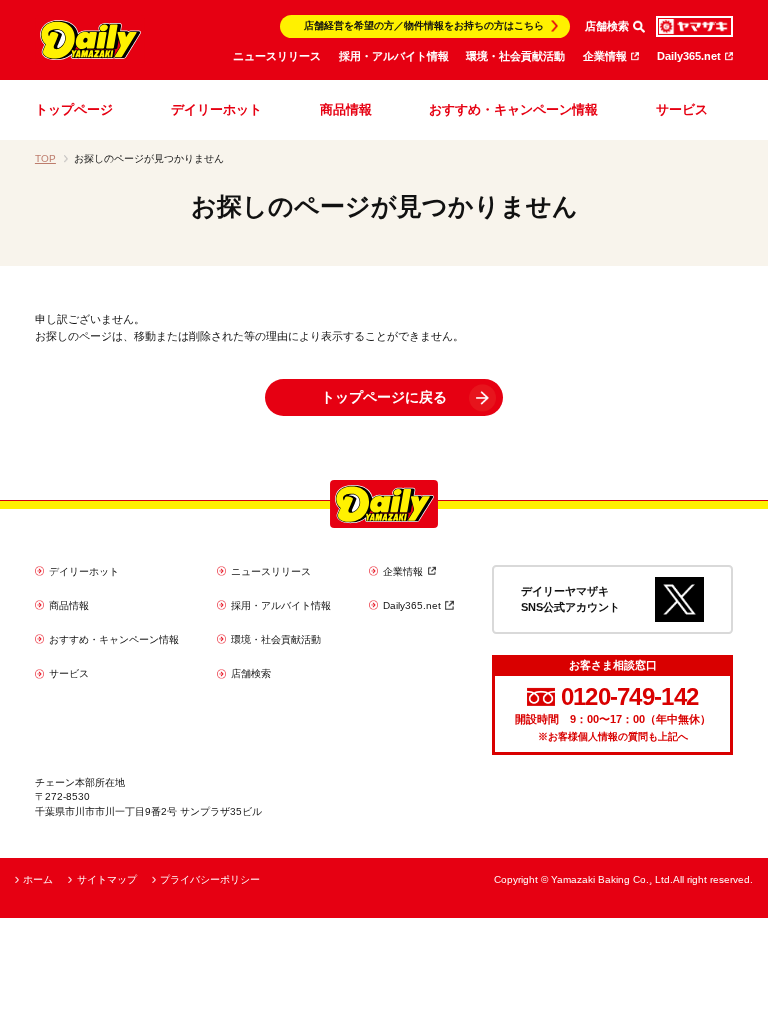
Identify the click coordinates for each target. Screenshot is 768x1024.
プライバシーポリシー (210, 879)
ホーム (38, 879)
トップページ (74, 110)
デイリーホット (216, 110)
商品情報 (346, 110)
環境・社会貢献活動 (515, 56)
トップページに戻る (384, 397)
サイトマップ (106, 879)
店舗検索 (251, 673)
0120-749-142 (629, 697)
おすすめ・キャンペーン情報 (513, 110)
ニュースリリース (277, 56)
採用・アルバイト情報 (394, 56)
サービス (682, 110)
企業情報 (605, 56)
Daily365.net (689, 56)
